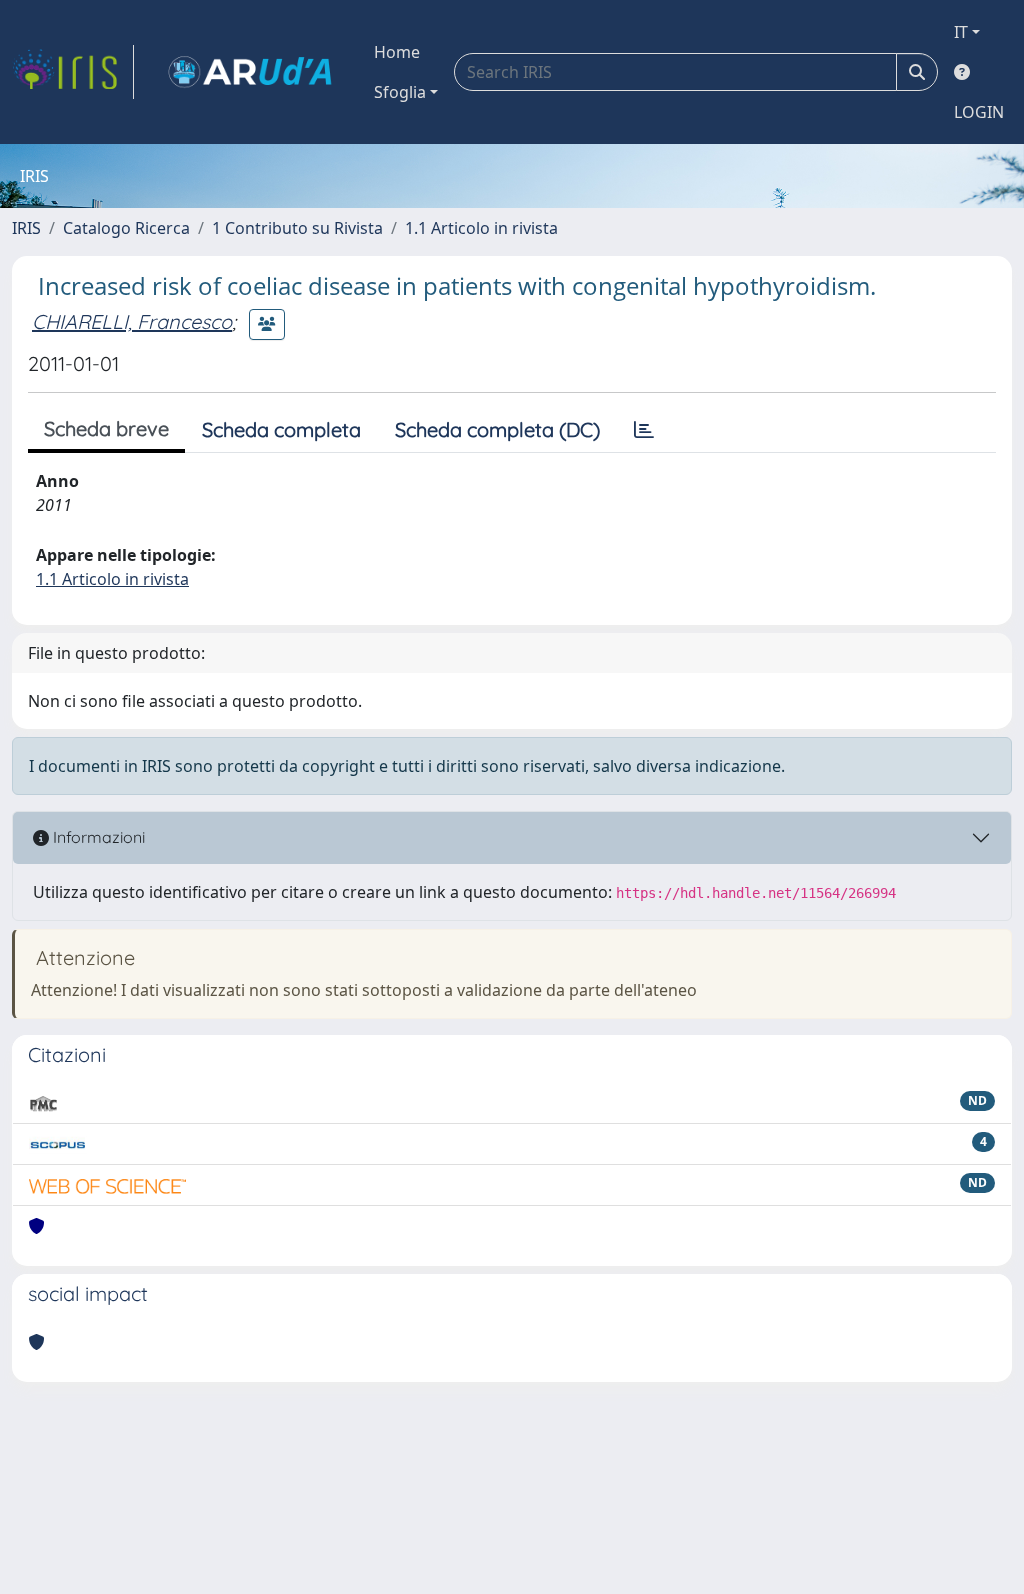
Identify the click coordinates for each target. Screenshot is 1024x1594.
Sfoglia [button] (400, 92)
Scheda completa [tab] (281, 429)
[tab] (644, 430)
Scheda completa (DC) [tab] (497, 429)
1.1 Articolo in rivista (481, 228)
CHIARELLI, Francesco (132, 321)
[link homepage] (73, 72)
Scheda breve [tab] (106, 428)
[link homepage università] (250, 72)
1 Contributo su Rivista (297, 228)
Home (397, 52)
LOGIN (979, 112)
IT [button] (961, 32)
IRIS (26, 228)
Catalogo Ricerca (126, 228)
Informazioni (97, 837)
